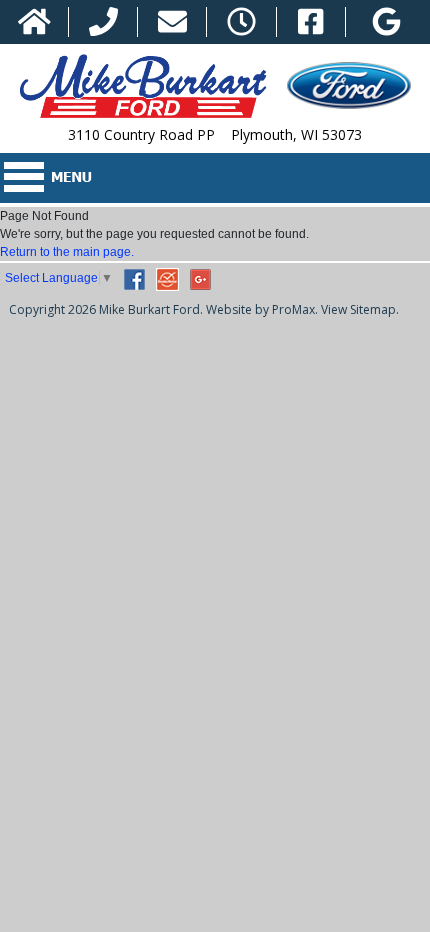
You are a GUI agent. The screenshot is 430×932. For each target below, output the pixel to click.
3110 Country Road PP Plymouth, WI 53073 (215, 134)
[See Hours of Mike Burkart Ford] (241, 22)
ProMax (293, 309)
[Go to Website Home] (34, 22)
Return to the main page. (67, 252)
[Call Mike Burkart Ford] (103, 22)
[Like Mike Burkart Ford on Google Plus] (386, 22)
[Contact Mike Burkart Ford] (172, 22)
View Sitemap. (360, 309)
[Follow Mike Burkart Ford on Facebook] (310, 22)
